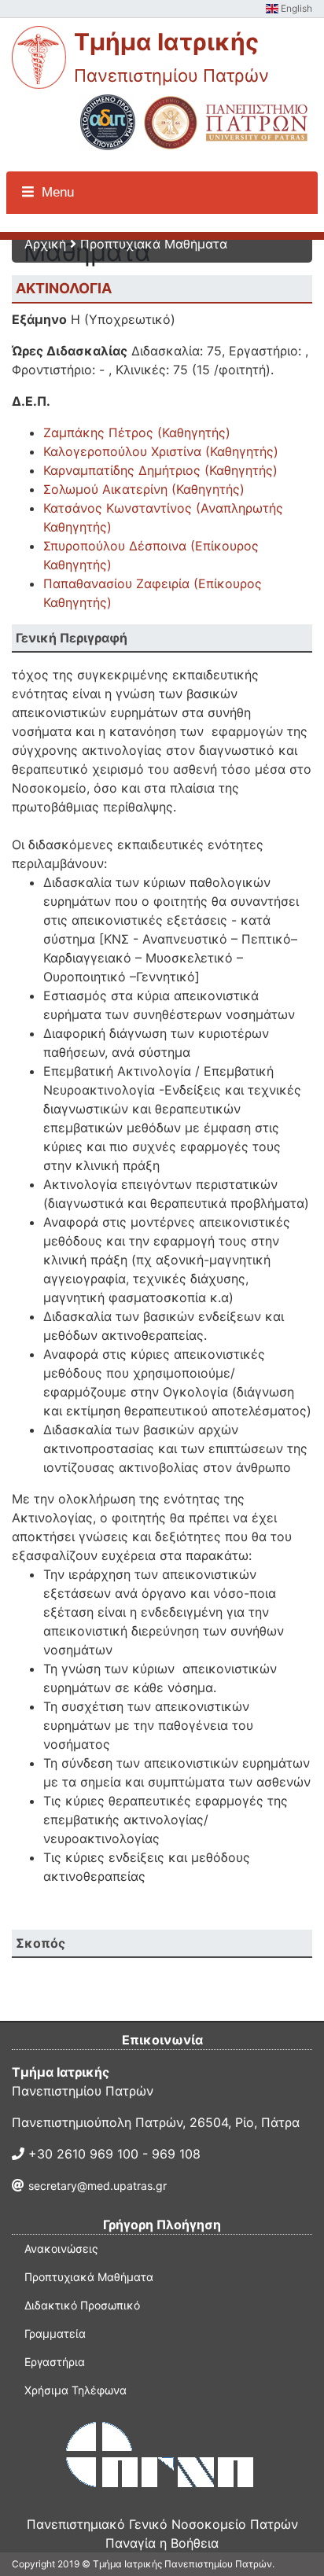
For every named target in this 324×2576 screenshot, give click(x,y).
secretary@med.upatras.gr (98, 2186)
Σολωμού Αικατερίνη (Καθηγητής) (144, 489)
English (295, 8)
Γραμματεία (55, 2333)
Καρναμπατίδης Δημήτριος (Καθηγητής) (160, 470)
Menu (56, 192)
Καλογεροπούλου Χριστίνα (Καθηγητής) (161, 451)
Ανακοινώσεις (61, 2248)
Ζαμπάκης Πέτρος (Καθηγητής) (137, 432)
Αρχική (45, 244)
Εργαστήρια (55, 2362)
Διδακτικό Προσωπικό (82, 2305)
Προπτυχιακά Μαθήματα (154, 244)
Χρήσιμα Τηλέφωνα (75, 2390)
